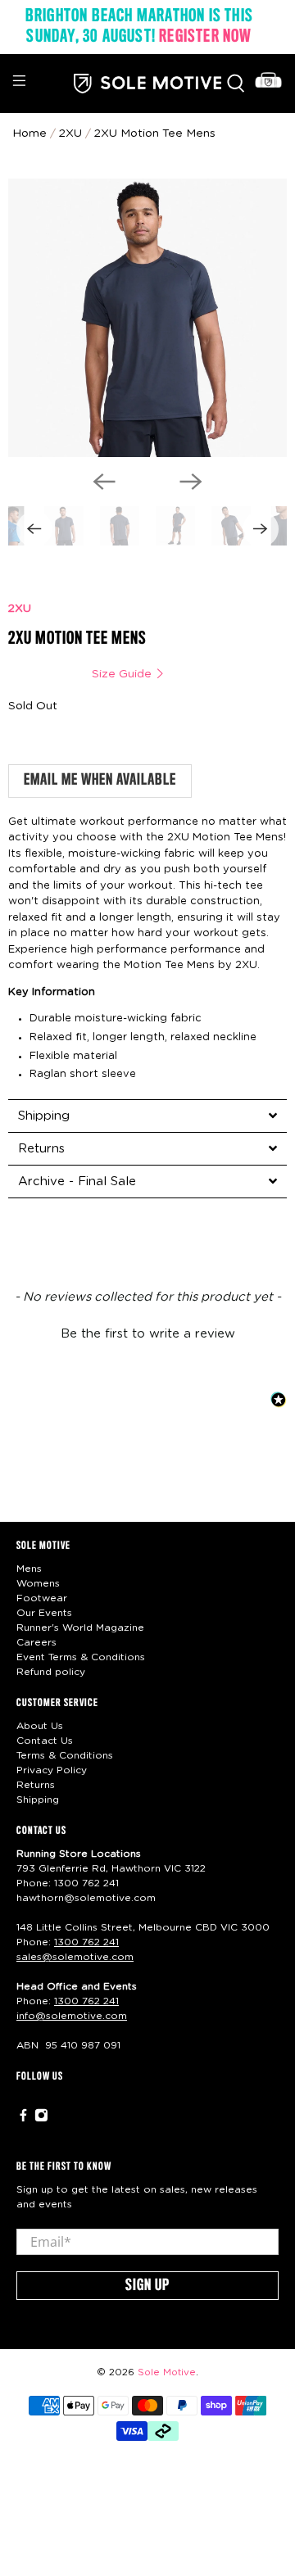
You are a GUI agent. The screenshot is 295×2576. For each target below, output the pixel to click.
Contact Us (45, 1741)
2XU (20, 609)
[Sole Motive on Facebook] (23, 2119)
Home (29, 134)
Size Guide (123, 674)
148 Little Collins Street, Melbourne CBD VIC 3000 (143, 1927)
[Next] (191, 482)
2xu (70, 134)
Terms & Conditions (65, 1755)
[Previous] (104, 482)
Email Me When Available (100, 781)
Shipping (38, 1800)
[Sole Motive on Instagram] (41, 2119)
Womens (38, 1583)
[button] (147, 1332)
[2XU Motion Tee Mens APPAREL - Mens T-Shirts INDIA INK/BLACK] (147, 318)
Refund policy (51, 1672)
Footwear (42, 1598)
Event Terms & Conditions (81, 1657)
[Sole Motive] (147, 83)
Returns (36, 1785)
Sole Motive (167, 2372)
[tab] (147, 1116)
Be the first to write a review (148, 1334)
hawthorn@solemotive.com (86, 1898)
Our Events (44, 1613)
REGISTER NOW (205, 37)
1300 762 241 (86, 1883)
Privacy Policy (52, 1770)
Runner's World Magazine (80, 1628)
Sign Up (147, 2286)
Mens (29, 1569)
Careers (36, 1642)
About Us (40, 1726)
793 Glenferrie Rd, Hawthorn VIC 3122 (111, 1868)
